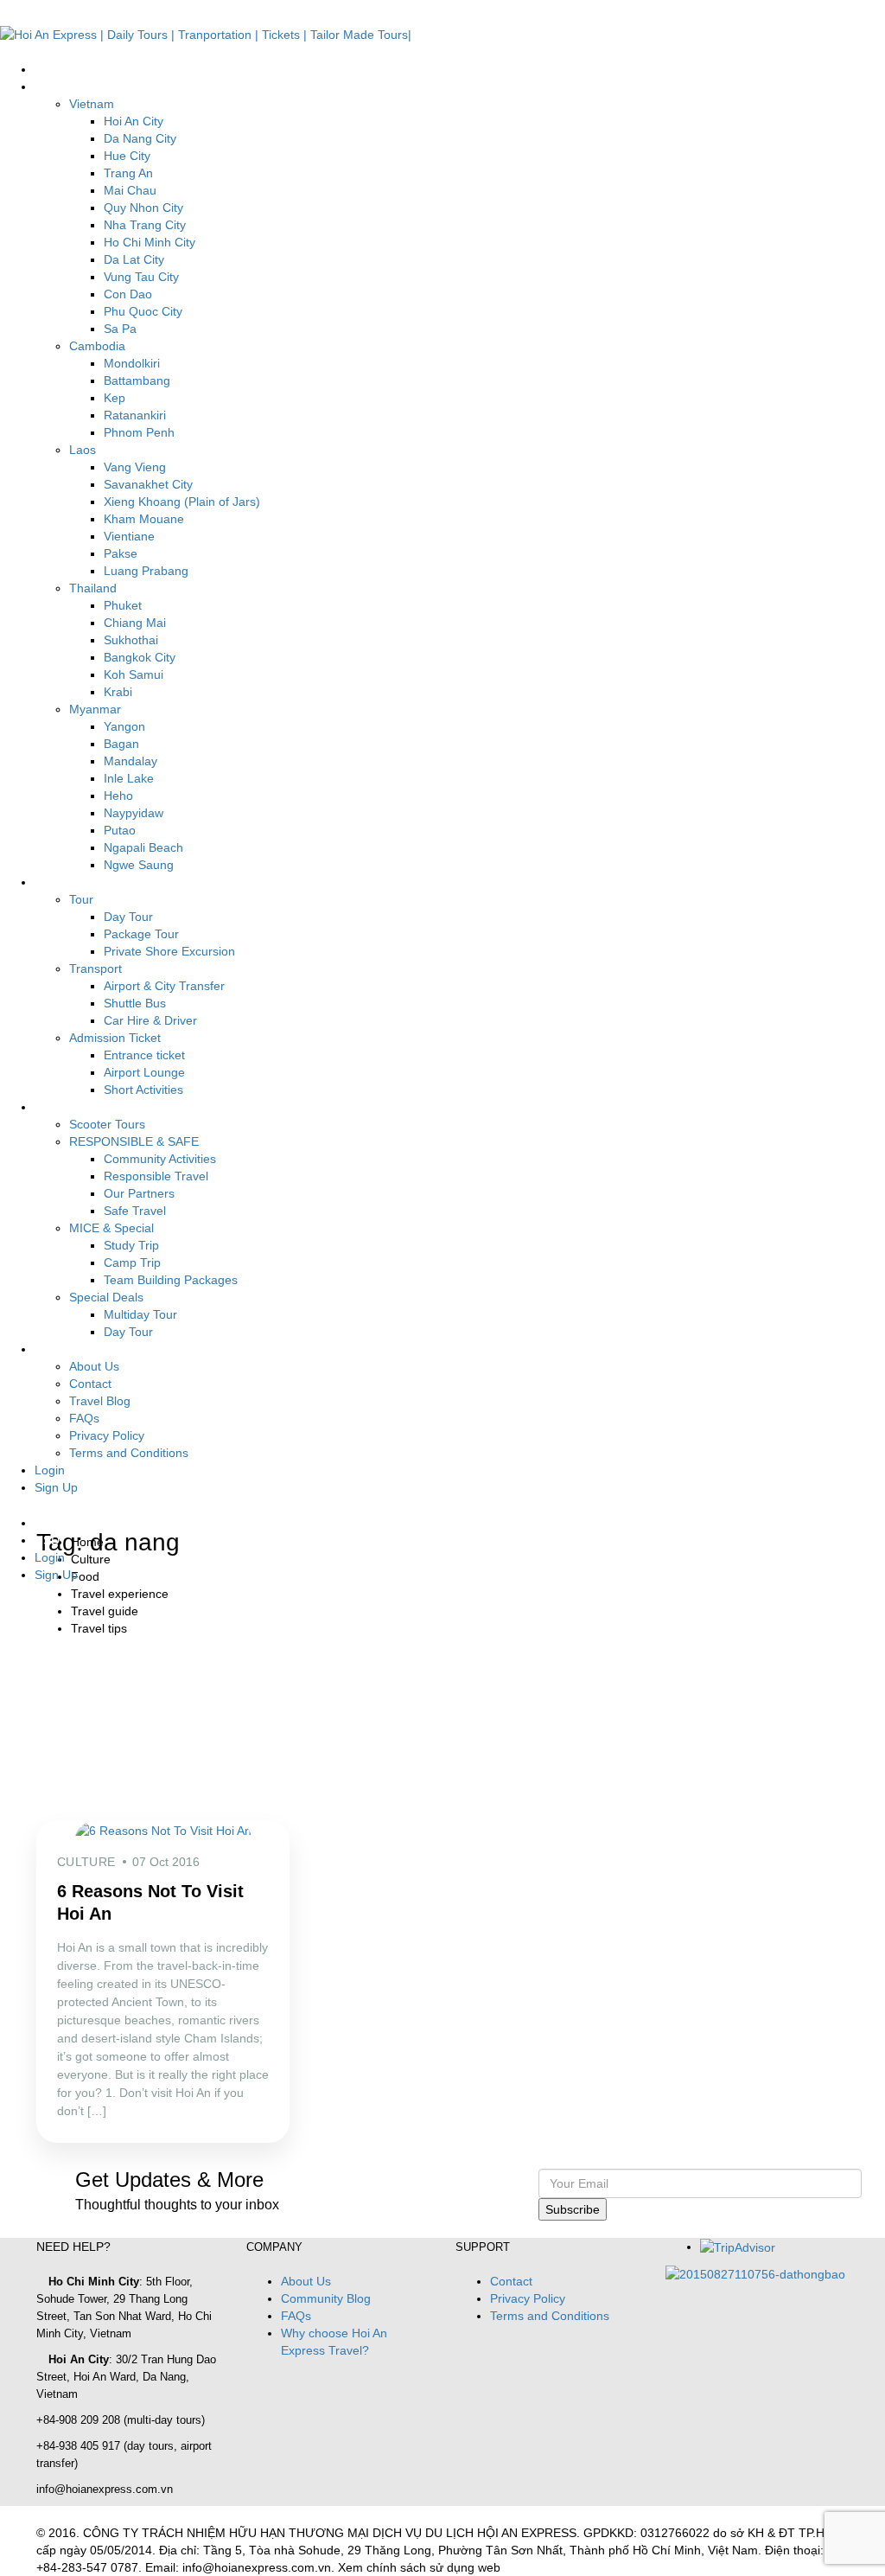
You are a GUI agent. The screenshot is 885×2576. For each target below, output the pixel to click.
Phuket (123, 605)
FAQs (84, 1418)
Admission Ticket (115, 1038)
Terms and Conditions (129, 1453)
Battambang (137, 380)
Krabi (118, 692)
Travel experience (120, 1594)
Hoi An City (134, 121)
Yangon (124, 726)
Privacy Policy (107, 1435)
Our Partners (139, 1193)
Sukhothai (131, 640)
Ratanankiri (135, 415)
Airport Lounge (144, 1072)
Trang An (128, 173)
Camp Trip (132, 1262)
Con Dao (128, 294)
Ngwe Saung (139, 865)
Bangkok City (140, 657)
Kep (115, 398)
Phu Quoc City (143, 311)
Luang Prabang (146, 571)
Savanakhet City (148, 484)
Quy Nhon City (143, 208)
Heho (118, 796)
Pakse (121, 553)
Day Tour (128, 917)
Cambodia (97, 346)
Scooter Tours (107, 1124)
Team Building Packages (171, 1280)
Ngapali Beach (143, 847)
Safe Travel (135, 1211)
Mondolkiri (132, 363)
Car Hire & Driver (150, 1020)
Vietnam (92, 104)
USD (49, 1540)
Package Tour (141, 934)
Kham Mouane (144, 519)
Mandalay (131, 761)
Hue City (127, 156)
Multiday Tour (140, 1314)
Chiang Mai (135, 623)
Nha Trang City (145, 225)
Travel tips (99, 1628)
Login (50, 1470)
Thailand (93, 588)
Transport (96, 968)
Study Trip (131, 1245)
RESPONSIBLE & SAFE (134, 1141)
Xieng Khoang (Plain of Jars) (182, 502)
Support (56, 1349)
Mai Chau (130, 190)
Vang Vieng (135, 467)
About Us (94, 1366)
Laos (83, 450)
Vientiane (129, 536)
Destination (65, 86)
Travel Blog (100, 1401)
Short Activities (143, 1090)
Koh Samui (134, 674)
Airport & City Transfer (164, 986)
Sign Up (56, 1487)
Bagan (121, 744)
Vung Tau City (141, 277)
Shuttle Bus (135, 1003)
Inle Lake (129, 778)
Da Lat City (134, 259)
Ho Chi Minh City (150, 242)
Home (51, 69)
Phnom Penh (139, 432)
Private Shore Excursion (169, 951)
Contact (90, 1384)
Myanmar (95, 709)
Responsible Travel (156, 1176)
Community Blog (326, 2298)
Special (54, 1107)
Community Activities (160, 1159)
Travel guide (105, 1611)
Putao (120, 830)
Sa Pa (120, 329)
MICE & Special (111, 1228)
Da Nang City (140, 138)
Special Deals (106, 1297)
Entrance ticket (144, 1055)
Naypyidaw (134, 813)
